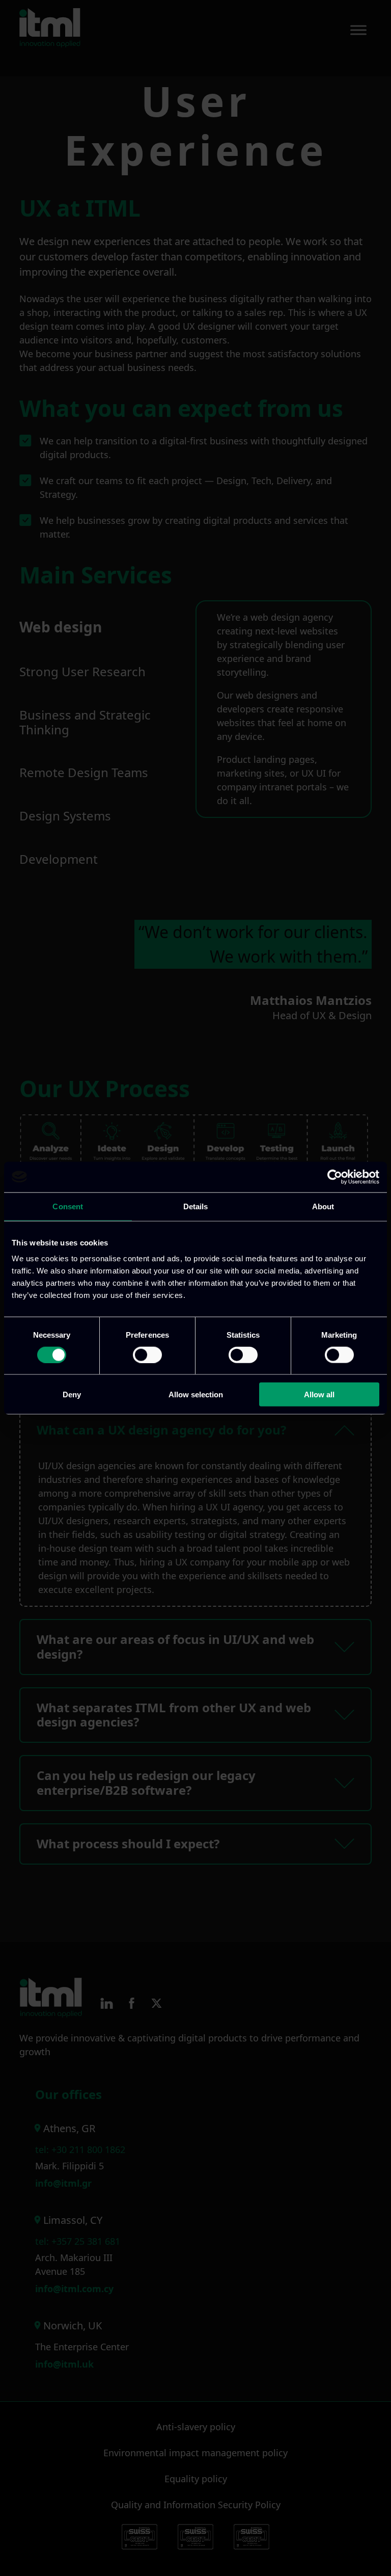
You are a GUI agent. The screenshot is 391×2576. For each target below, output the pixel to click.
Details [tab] (196, 1206)
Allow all (319, 1395)
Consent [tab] (68, 1206)
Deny (72, 1395)
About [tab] (323, 1206)
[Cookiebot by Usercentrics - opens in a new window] (335, 1177)
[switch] (147, 1355)
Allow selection (196, 1395)
